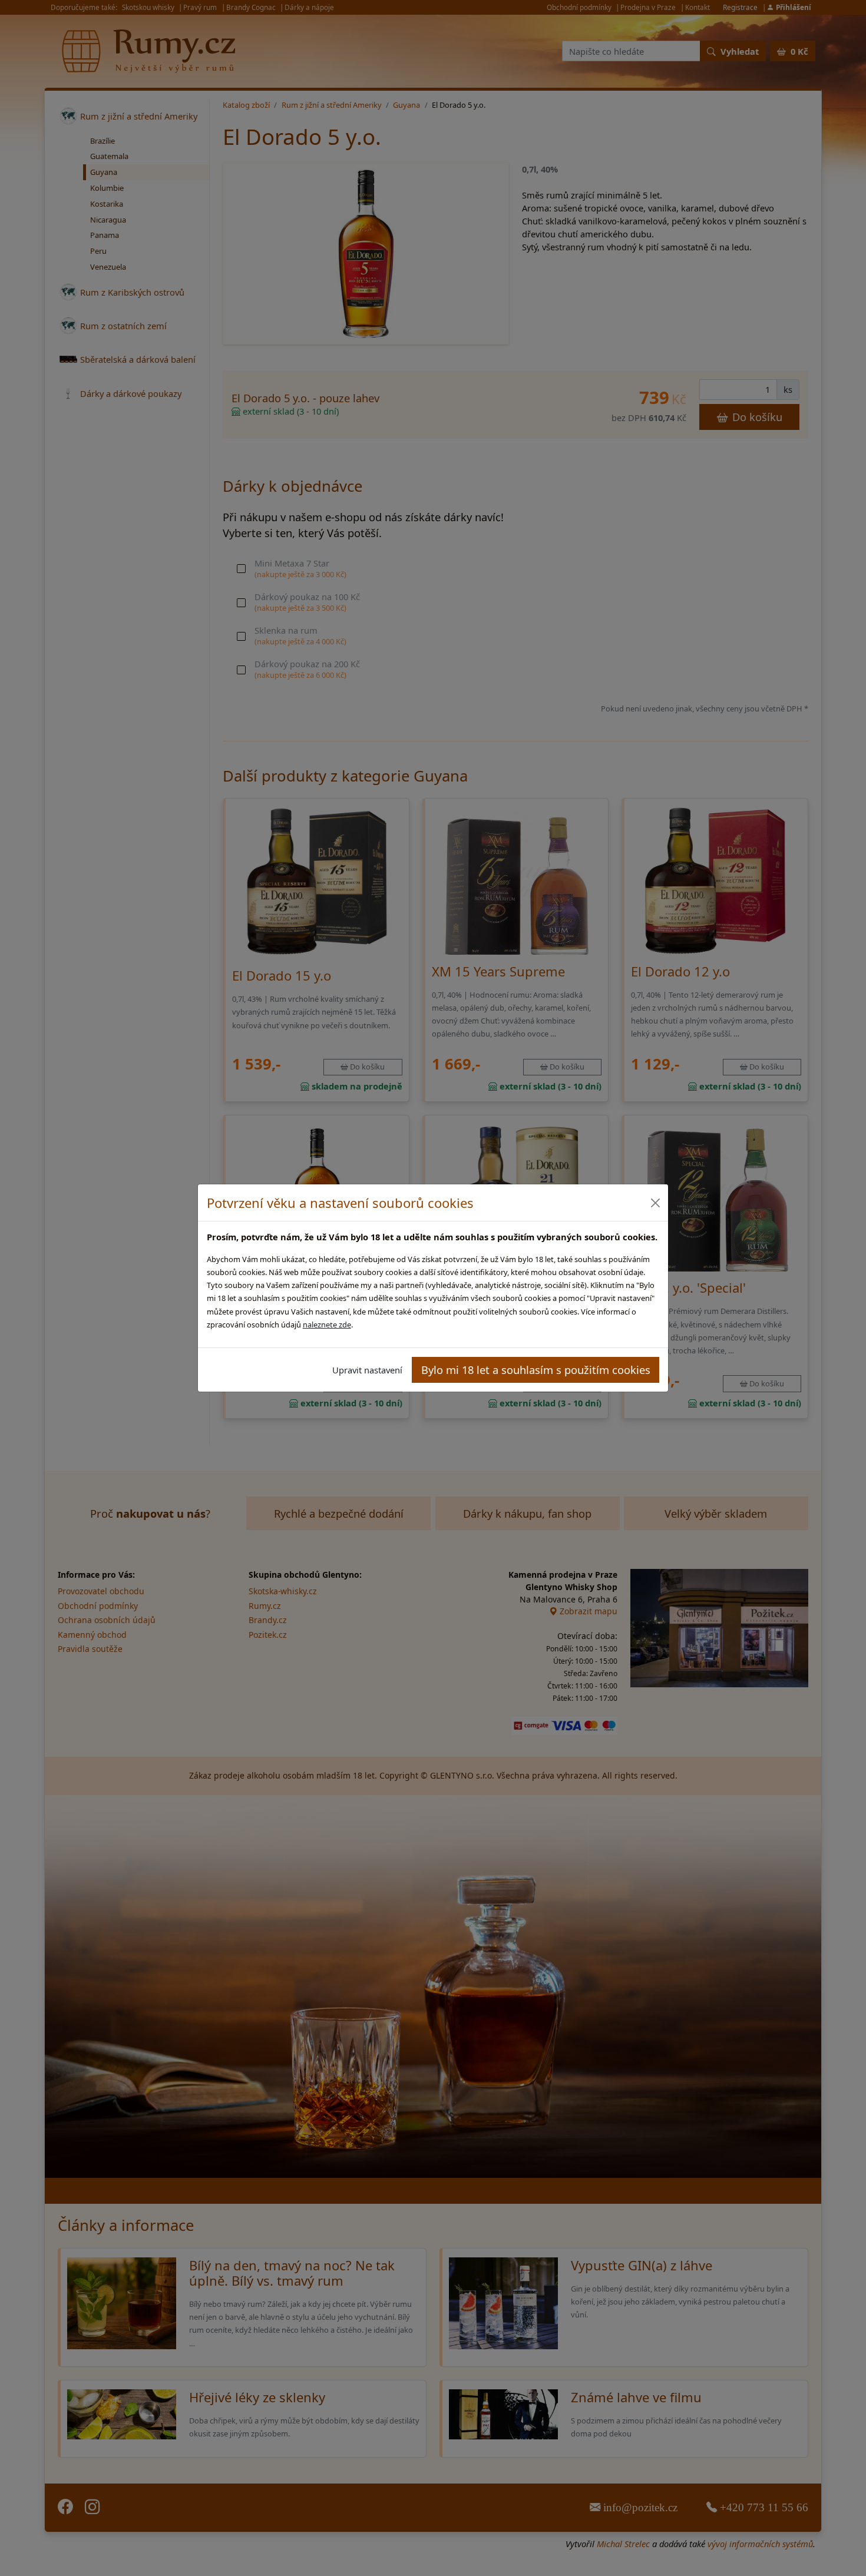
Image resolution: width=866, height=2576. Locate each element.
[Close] (655, 1203)
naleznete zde (327, 1325)
